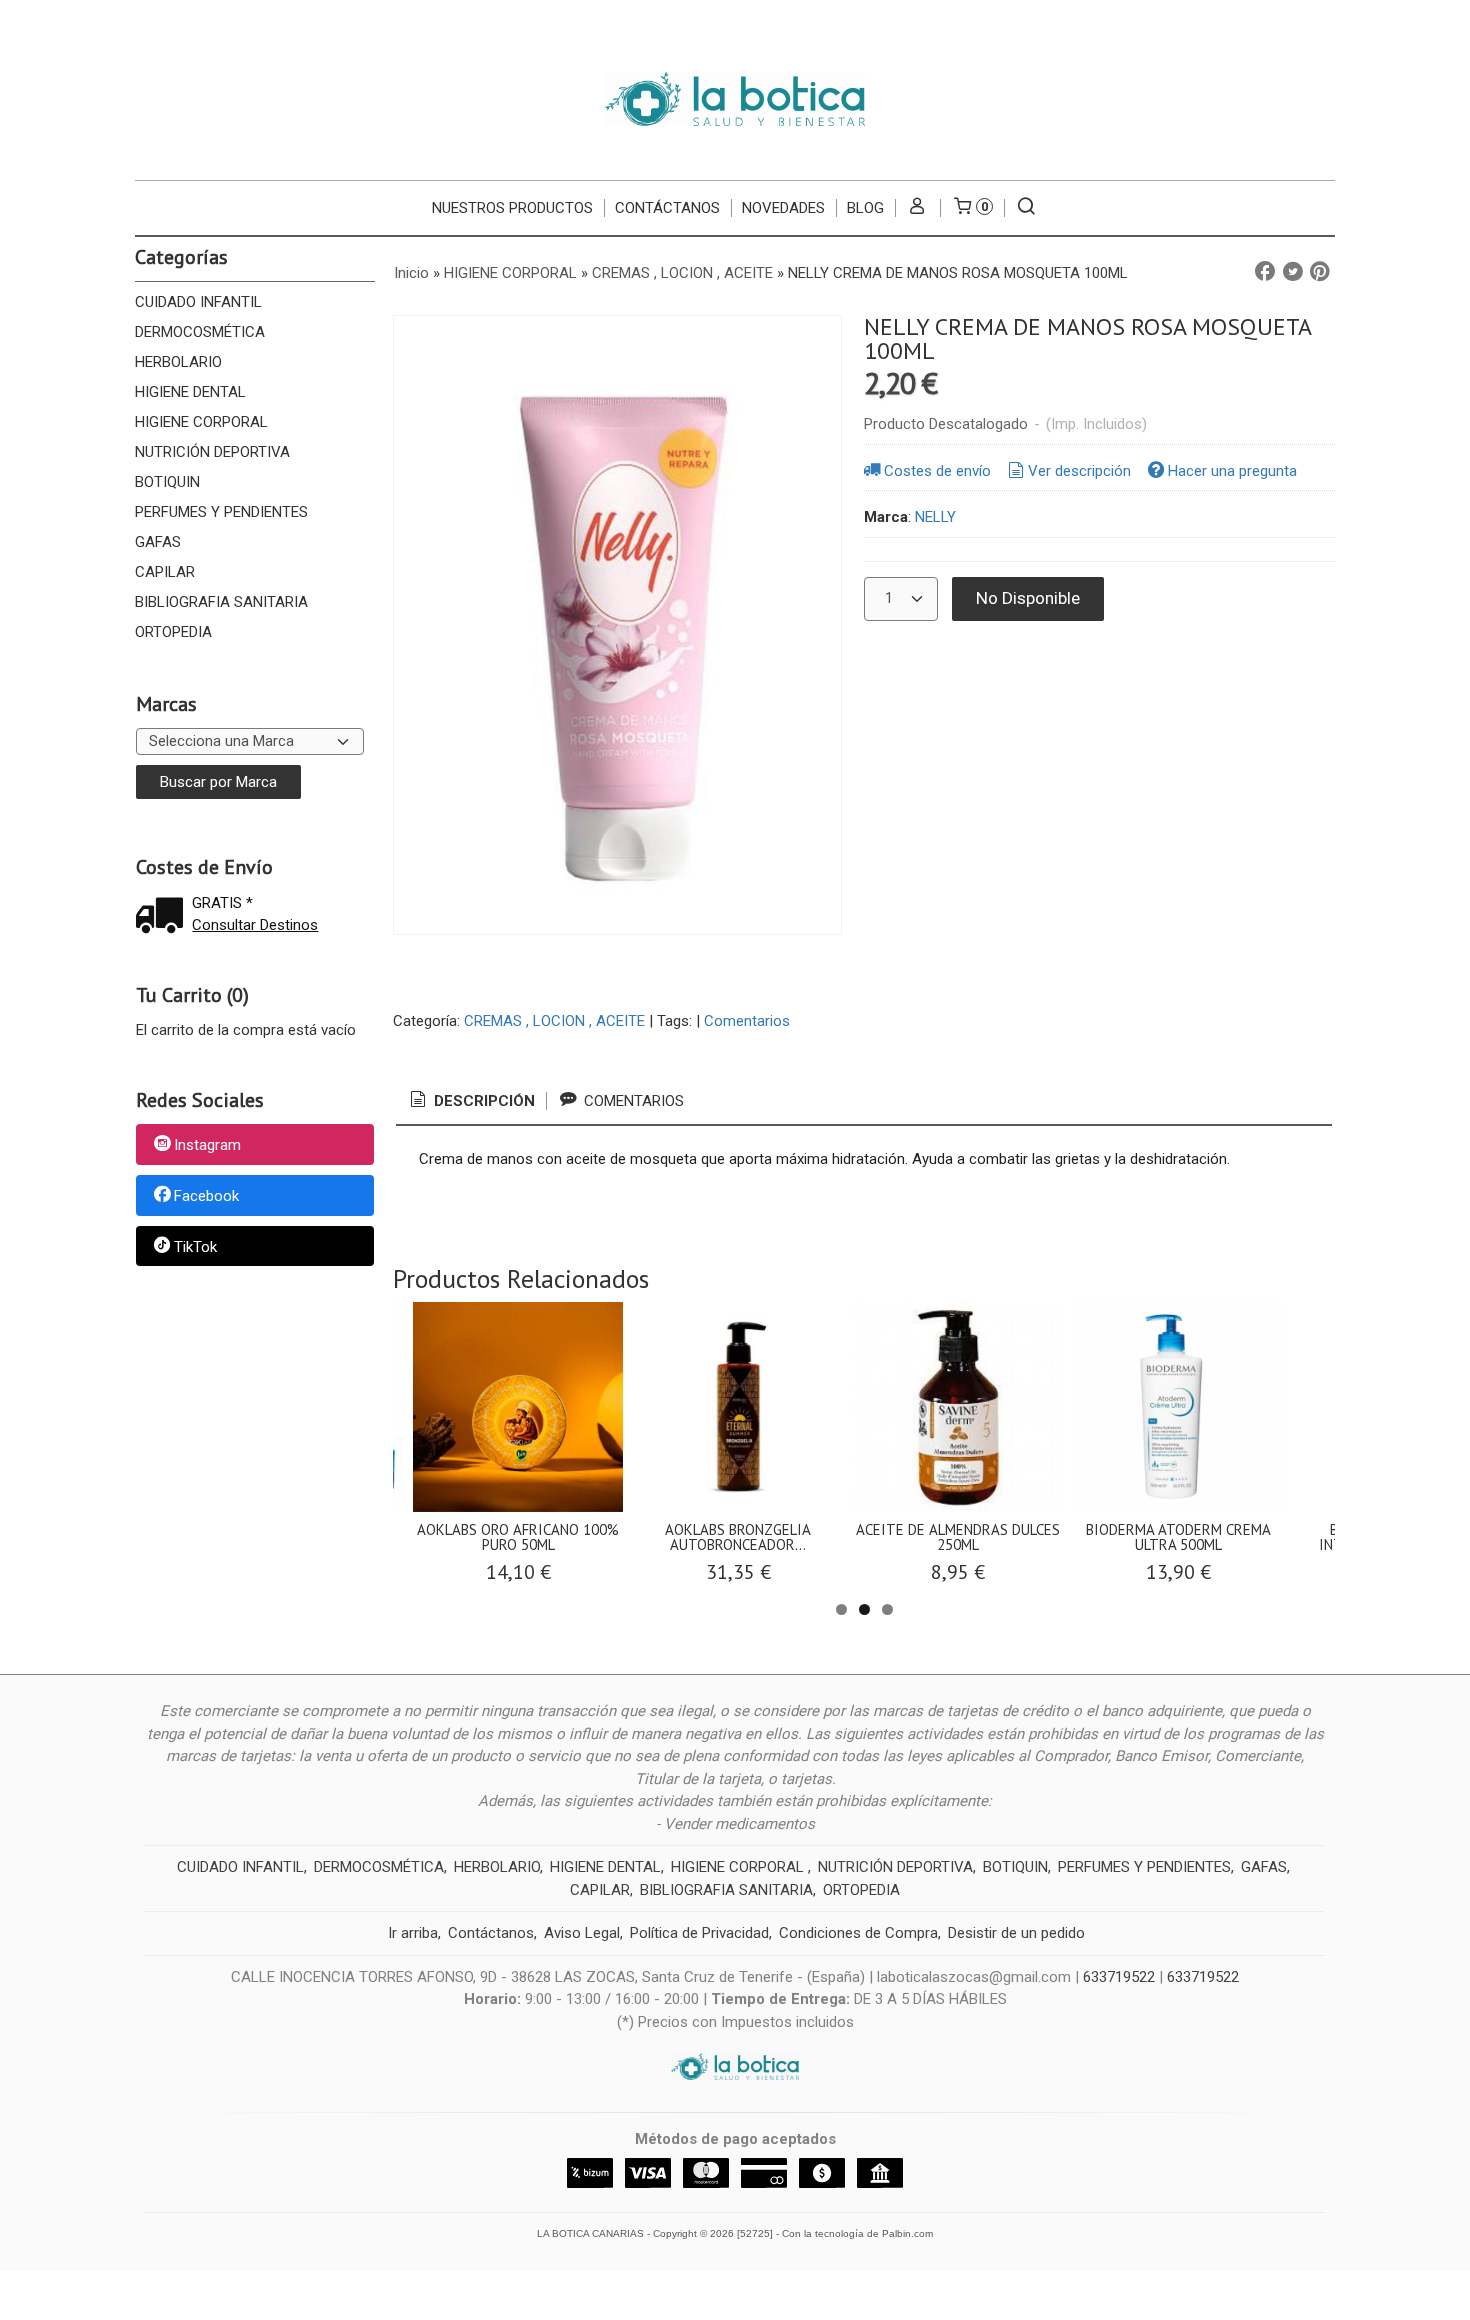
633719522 (1119, 1977)
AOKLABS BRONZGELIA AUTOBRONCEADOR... (738, 1537)
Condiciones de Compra (858, 1933)
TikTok (195, 1247)
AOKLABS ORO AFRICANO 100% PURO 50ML (518, 1537)
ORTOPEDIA (173, 632)
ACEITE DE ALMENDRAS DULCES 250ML (958, 1537)
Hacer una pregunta (1232, 471)
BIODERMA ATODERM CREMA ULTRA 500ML (1178, 1537)
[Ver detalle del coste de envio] (164, 917)
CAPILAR (165, 572)
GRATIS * (222, 903)
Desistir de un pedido (1016, 1933)
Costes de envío (937, 471)
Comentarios (747, 1021)
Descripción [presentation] (482, 1101)
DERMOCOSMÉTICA (200, 332)
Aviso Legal (582, 1933)
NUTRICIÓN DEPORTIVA (212, 452)
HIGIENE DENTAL (190, 392)
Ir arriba (413, 1933)
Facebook (206, 1196)
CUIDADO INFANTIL (198, 302)
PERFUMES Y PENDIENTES (221, 512)
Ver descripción (1079, 471)
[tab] (471, 1101)
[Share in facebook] (1265, 272)
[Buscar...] (1026, 208)
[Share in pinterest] (1320, 272)
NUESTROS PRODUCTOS (512, 208)
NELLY (935, 517)
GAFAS (158, 542)
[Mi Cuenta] (917, 208)
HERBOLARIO (178, 362)
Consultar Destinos (255, 925)
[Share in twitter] (1293, 272)
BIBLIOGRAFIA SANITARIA (221, 602)
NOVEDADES (783, 208)
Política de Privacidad (699, 1933)
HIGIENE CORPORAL (201, 422)
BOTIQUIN (167, 482)
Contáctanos (491, 1933)
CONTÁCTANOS (667, 208)
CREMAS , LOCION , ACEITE (554, 1021)
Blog (865, 208)
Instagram (207, 1146)
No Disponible (1028, 598)
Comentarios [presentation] (632, 1101)
